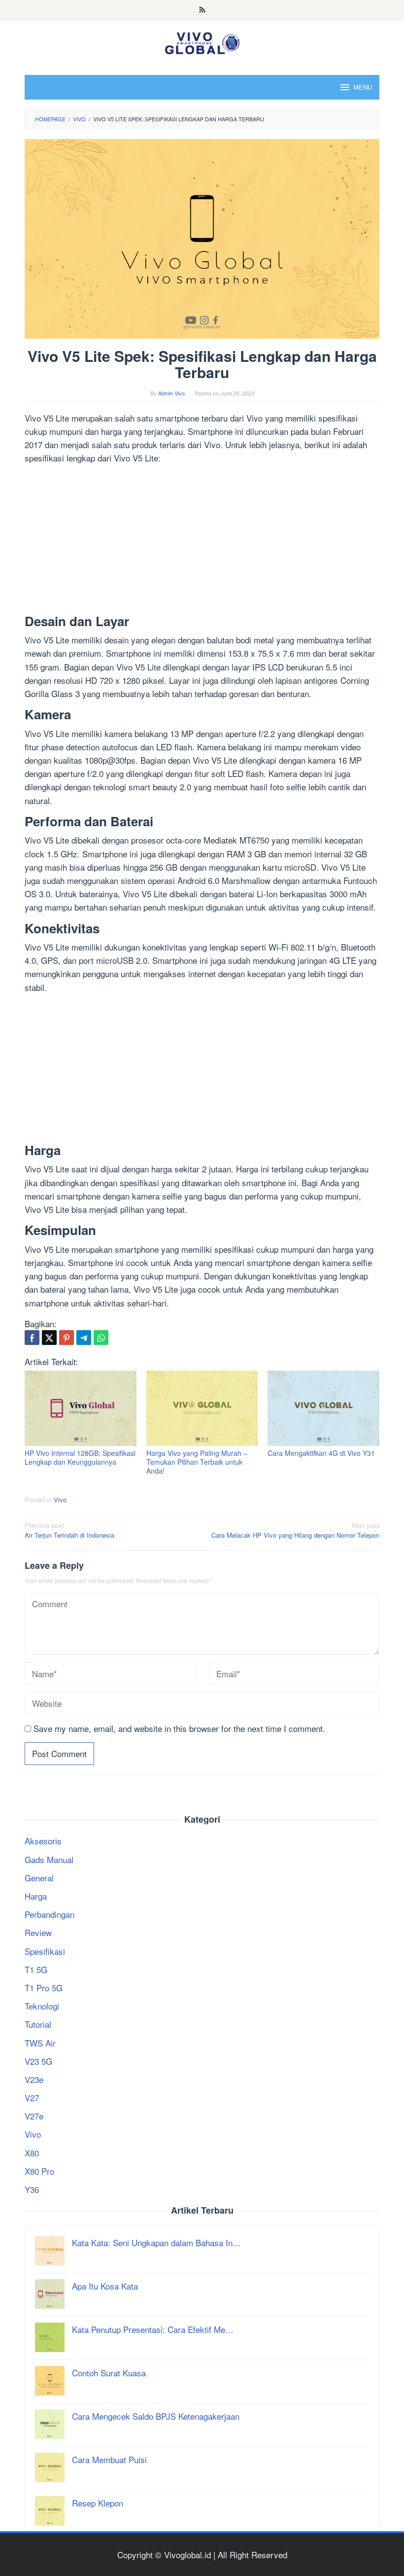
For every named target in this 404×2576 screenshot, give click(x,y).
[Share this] (32, 1338)
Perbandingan (50, 1914)
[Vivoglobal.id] (202, 41)
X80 (32, 2153)
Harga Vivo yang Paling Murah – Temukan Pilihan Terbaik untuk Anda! (197, 1462)
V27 (32, 2098)
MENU (363, 87)
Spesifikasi (45, 1951)
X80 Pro (39, 2171)
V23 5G (38, 2061)
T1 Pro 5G (44, 1988)
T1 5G (36, 1969)
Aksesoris (43, 1841)
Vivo (60, 1500)
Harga (36, 1896)
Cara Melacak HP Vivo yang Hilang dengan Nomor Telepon (295, 1530)
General (39, 1878)
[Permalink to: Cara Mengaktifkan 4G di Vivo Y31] (323, 1408)
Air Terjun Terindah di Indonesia (69, 1530)
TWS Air (40, 2043)
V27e (34, 2116)
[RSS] (202, 10)
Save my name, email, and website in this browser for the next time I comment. (179, 1728)
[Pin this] (67, 1338)
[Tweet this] (49, 1338)
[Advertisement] (202, 541)
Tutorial (38, 2024)
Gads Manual (49, 1859)
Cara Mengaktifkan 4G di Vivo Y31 (321, 1453)
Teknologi (42, 2006)
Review (38, 1932)
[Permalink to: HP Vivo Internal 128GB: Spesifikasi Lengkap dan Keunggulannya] (81, 1408)
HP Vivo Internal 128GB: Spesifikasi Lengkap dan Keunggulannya (80, 1457)
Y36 (32, 2189)
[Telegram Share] (84, 1338)
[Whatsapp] (101, 1338)
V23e (34, 2079)
